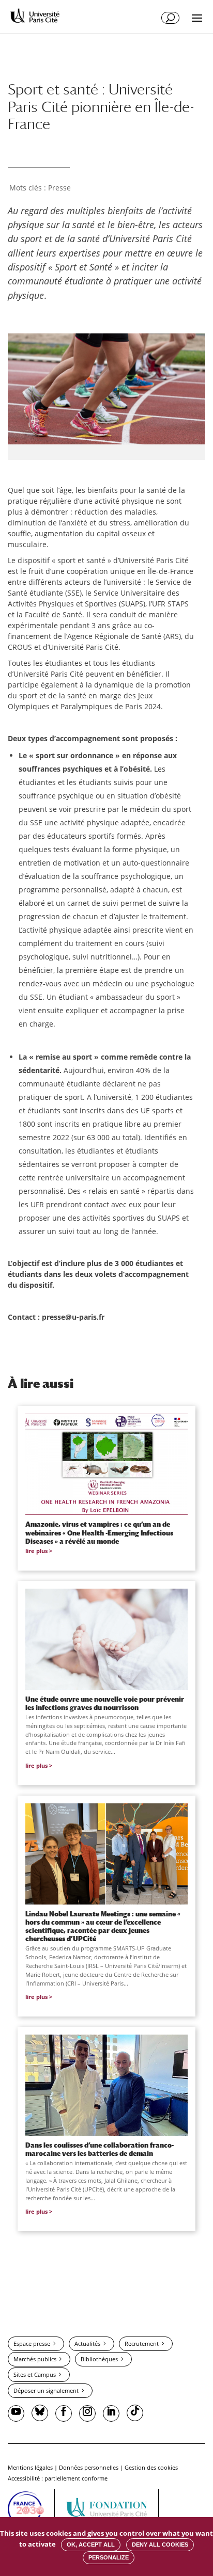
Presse (59, 188)
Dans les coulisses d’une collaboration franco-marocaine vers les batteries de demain (100, 2149)
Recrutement (142, 2343)
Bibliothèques (99, 2359)
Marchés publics (35, 2359)
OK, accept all (91, 2545)
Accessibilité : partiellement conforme (58, 2478)
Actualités (87, 2343)
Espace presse (32, 2343)
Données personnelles (89, 2467)
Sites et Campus (35, 2374)
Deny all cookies (160, 2545)
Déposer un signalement (46, 2390)
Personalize (109, 2557)
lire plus (36, 1551)
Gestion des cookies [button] (151, 2467)
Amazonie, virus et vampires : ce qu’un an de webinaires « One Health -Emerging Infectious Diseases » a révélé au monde (99, 1532)
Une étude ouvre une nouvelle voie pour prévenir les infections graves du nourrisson (105, 1703)
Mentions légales (30, 2467)
